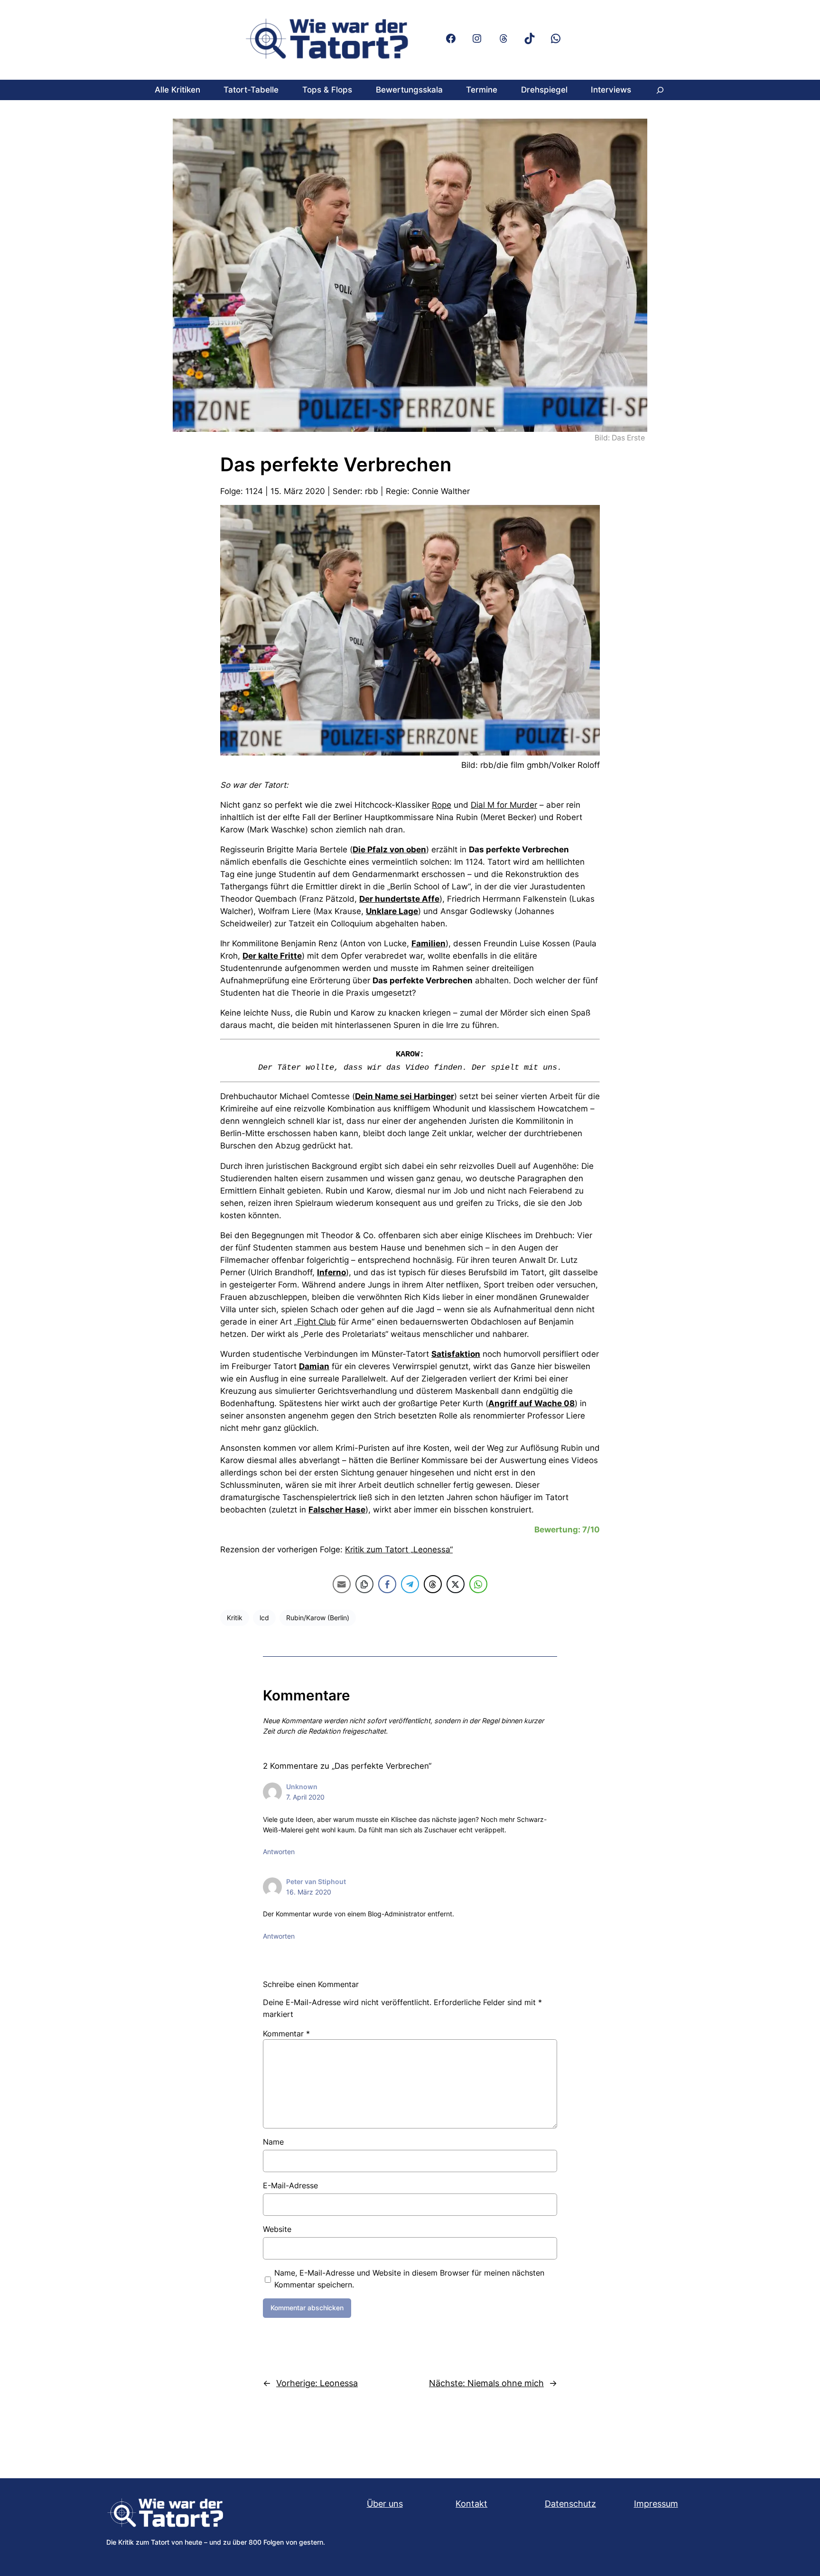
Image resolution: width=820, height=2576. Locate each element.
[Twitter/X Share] (456, 1584)
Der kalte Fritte (272, 956)
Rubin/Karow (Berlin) (318, 1618)
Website (277, 2229)
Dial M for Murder (504, 805)
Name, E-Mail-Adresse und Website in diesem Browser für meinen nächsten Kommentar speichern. (409, 2279)
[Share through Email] (342, 1584)
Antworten (279, 1852)
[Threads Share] (433, 1584)
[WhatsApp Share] (478, 1584)
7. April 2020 (305, 1797)
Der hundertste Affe (399, 899)
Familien (429, 943)
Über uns (385, 2504)
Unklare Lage (392, 911)
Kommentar (286, 2034)
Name (273, 2142)
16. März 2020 (309, 1892)
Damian (314, 1366)
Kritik (235, 1618)
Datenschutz (570, 2504)
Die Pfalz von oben (389, 849)
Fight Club (317, 1322)
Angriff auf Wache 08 (531, 1403)
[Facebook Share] (387, 1584)
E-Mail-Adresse (290, 2185)
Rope (442, 805)
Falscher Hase (337, 1510)
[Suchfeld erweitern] (660, 90)
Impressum (656, 2504)
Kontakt (471, 2504)
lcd (264, 1618)
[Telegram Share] (410, 1584)
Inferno (331, 1272)
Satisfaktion (456, 1354)
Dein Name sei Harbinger (405, 1096)
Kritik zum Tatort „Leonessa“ (399, 1549)
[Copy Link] (364, 1584)
